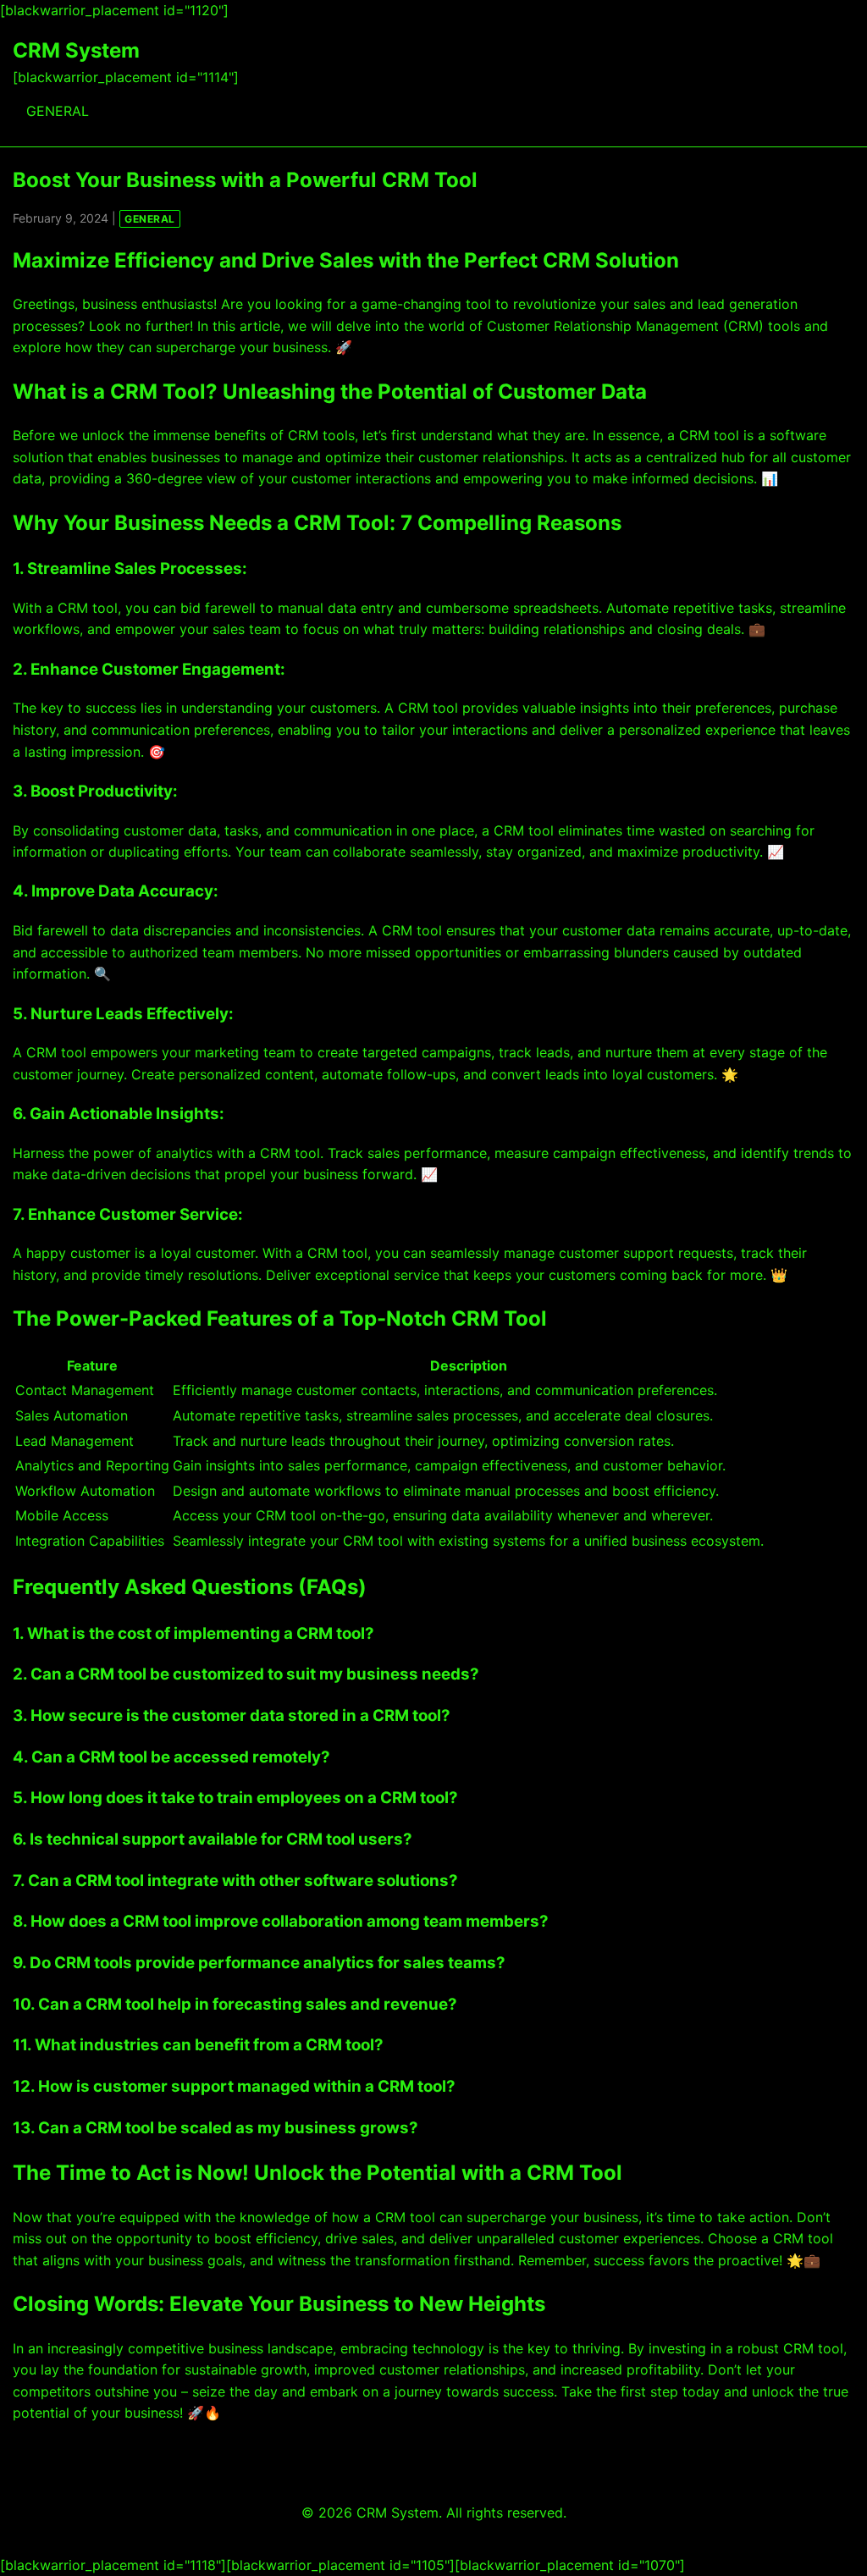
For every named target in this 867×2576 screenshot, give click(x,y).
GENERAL (58, 111)
